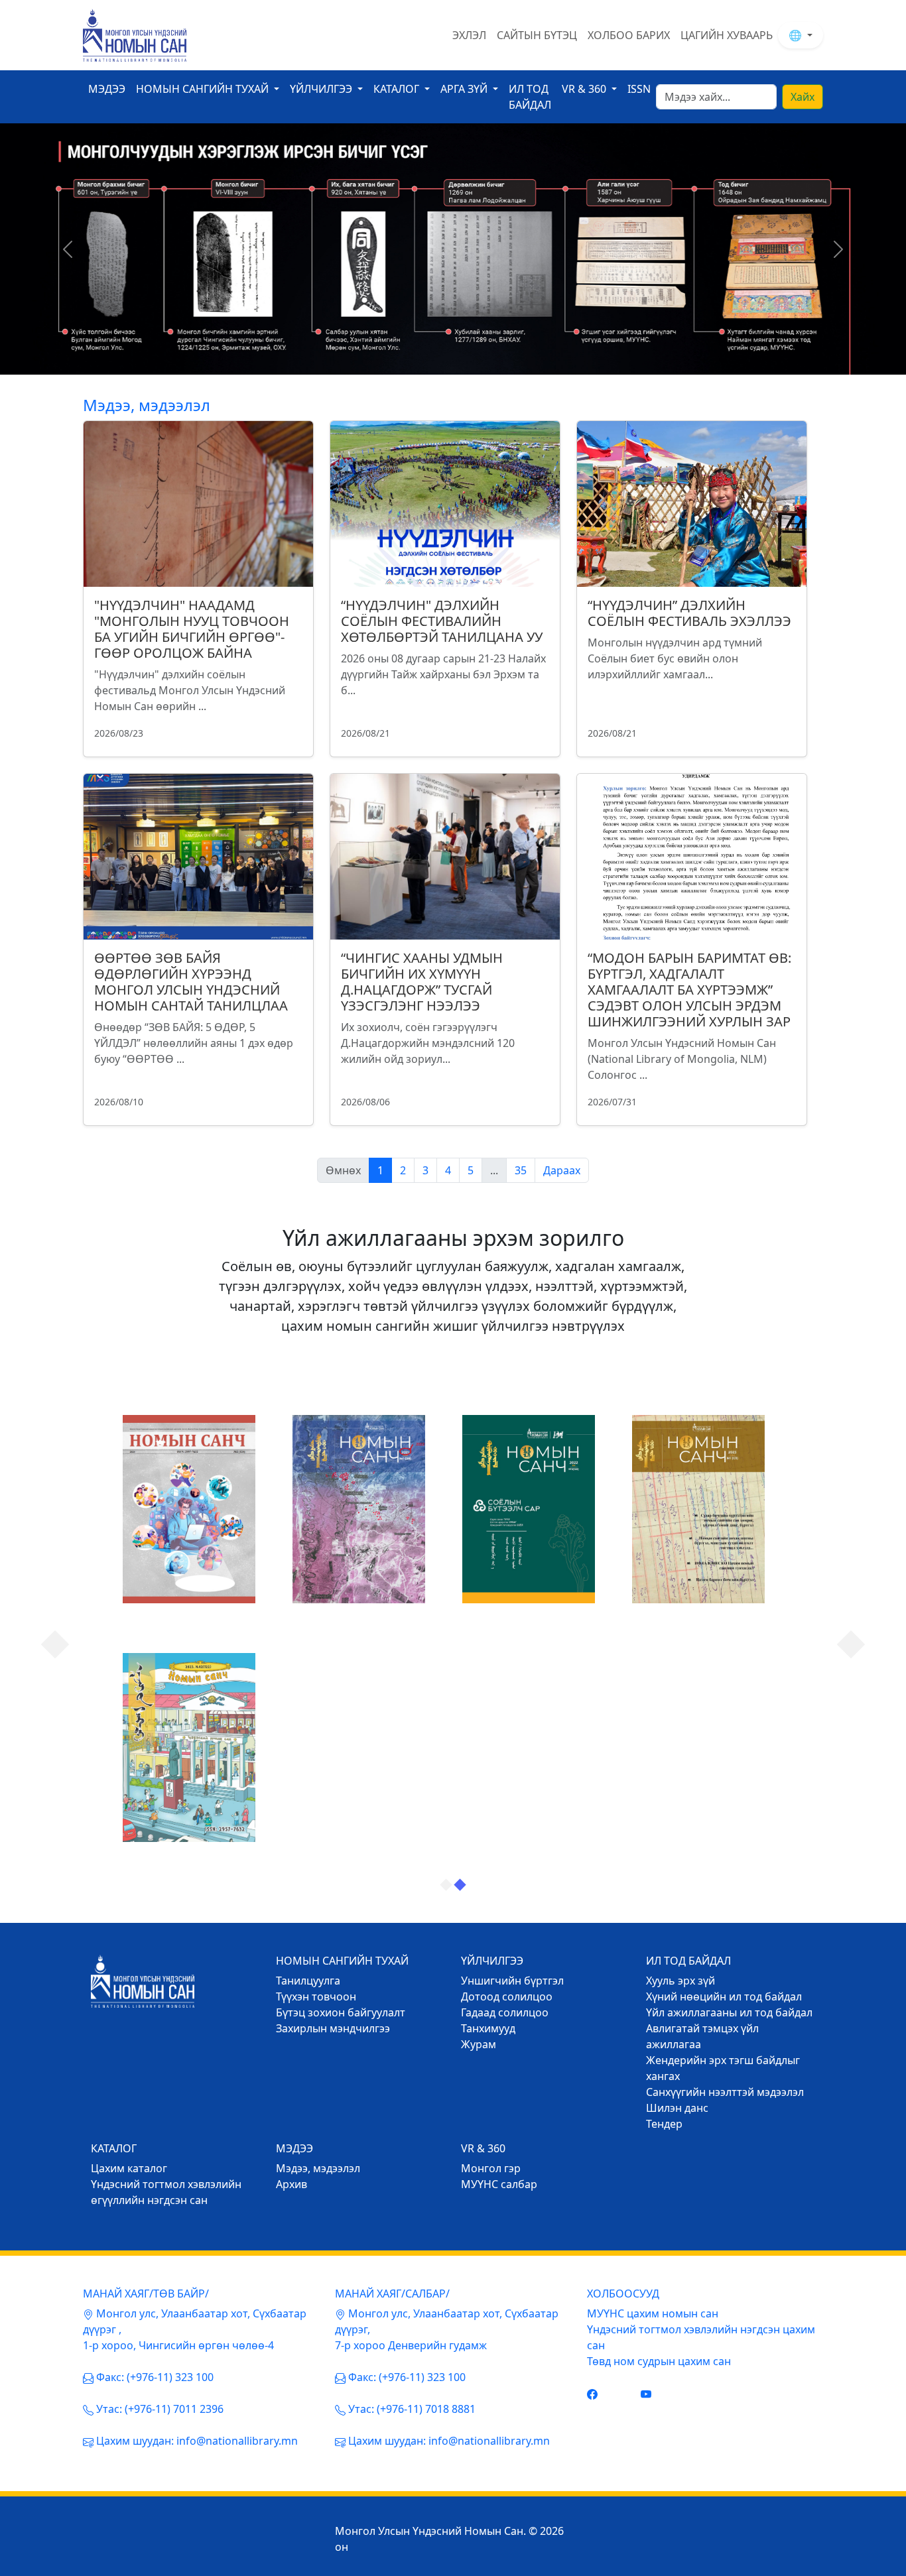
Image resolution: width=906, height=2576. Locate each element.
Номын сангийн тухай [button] (204, 89)
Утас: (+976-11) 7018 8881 (412, 2409)
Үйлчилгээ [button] (322, 89)
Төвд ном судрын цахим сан (659, 2361)
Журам (479, 2044)
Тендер (664, 2124)
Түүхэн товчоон (316, 1996)
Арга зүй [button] (465, 89)
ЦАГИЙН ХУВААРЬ (727, 35)
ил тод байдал (530, 97)
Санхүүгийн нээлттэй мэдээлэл (725, 2092)
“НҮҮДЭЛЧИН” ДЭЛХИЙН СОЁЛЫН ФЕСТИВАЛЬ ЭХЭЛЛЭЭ (689, 613)
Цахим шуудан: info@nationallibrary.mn (197, 2441)
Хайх (803, 97)
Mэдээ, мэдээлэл (318, 2168)
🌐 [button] (797, 35)
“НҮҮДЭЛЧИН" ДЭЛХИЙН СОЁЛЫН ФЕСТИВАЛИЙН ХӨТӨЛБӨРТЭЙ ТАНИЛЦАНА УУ (442, 621)
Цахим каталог (129, 2168)
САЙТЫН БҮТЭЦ (537, 35)
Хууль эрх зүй (680, 1981)
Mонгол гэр (491, 2168)
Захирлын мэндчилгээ (333, 2028)
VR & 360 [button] (585, 89)
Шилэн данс (677, 2108)
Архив (291, 2184)
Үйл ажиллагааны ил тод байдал (729, 2012)
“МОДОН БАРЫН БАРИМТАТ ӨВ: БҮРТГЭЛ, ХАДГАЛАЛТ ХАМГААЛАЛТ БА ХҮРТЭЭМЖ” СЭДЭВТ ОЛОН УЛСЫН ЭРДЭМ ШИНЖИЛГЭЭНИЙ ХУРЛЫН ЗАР (689, 990)
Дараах (562, 1170)
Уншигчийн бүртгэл (512, 1981)
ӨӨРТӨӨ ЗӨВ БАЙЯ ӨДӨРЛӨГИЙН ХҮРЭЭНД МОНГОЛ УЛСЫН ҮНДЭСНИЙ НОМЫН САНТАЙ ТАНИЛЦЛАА (191, 982)
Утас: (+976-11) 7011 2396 (160, 2409)
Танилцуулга (308, 1981)
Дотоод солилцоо (507, 1996)
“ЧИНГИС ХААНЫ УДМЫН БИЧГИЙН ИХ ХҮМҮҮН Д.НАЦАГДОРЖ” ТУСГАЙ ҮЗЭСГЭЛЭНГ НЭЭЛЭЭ (422, 982)
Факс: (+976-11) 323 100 (155, 2377)
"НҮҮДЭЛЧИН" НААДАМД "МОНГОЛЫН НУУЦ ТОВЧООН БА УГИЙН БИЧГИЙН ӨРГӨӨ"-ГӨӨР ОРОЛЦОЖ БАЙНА (192, 629)
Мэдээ (107, 89)
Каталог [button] (398, 89)
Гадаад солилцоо (505, 2012)
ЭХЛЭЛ (469, 35)
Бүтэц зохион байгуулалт (341, 2012)
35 (521, 1170)
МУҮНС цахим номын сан (653, 2313)
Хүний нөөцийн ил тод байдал (724, 1996)
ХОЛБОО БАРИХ (629, 35)
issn (639, 89)
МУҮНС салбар (499, 2184)
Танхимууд (488, 2028)
